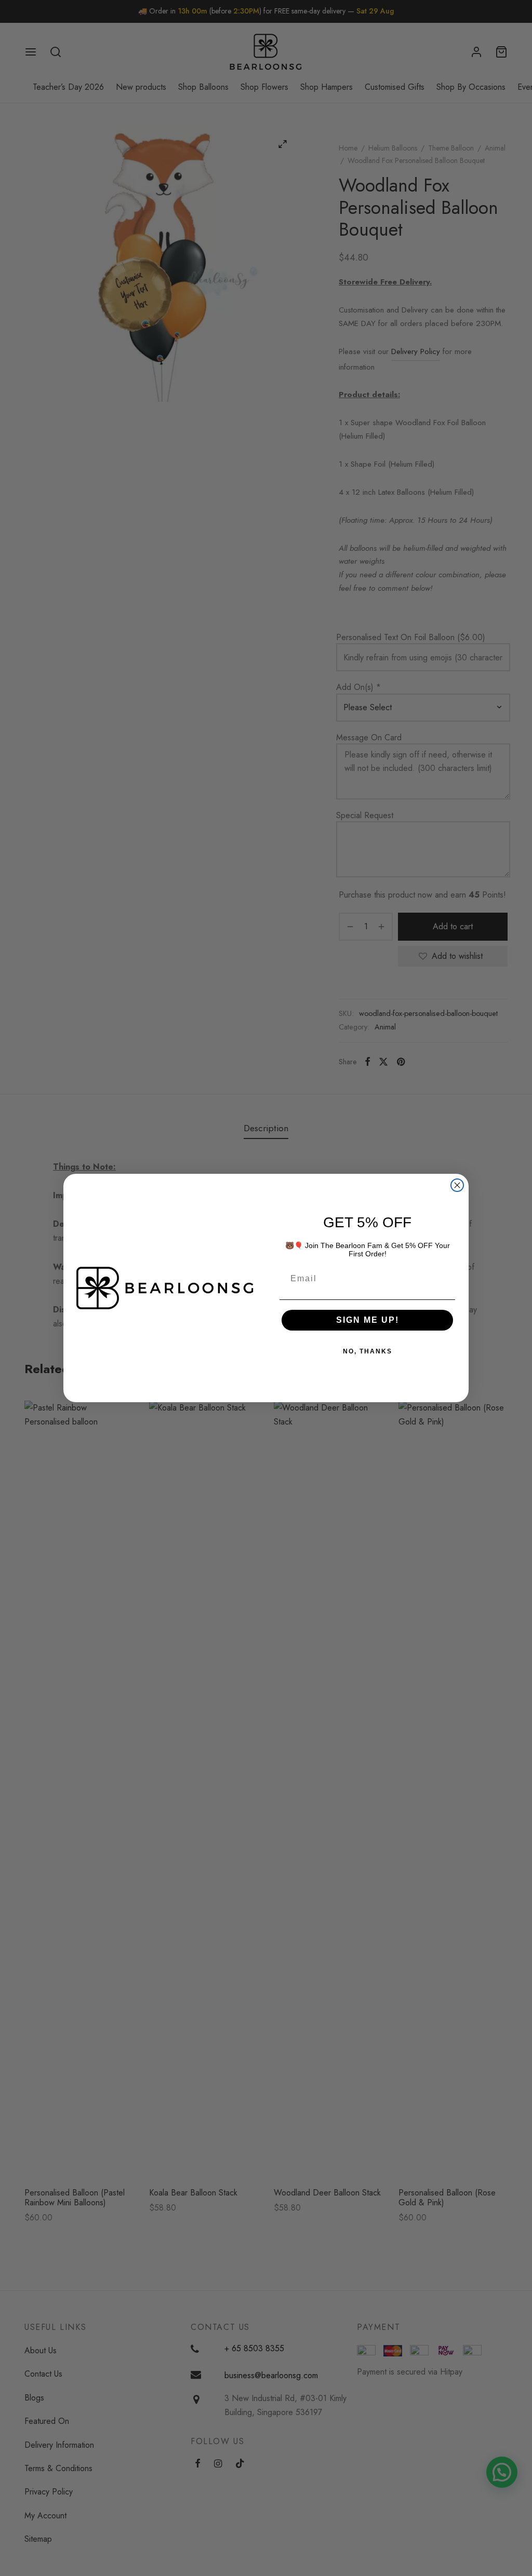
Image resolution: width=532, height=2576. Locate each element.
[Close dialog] (457, 1185)
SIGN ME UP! (368, 1320)
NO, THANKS (368, 1351)
